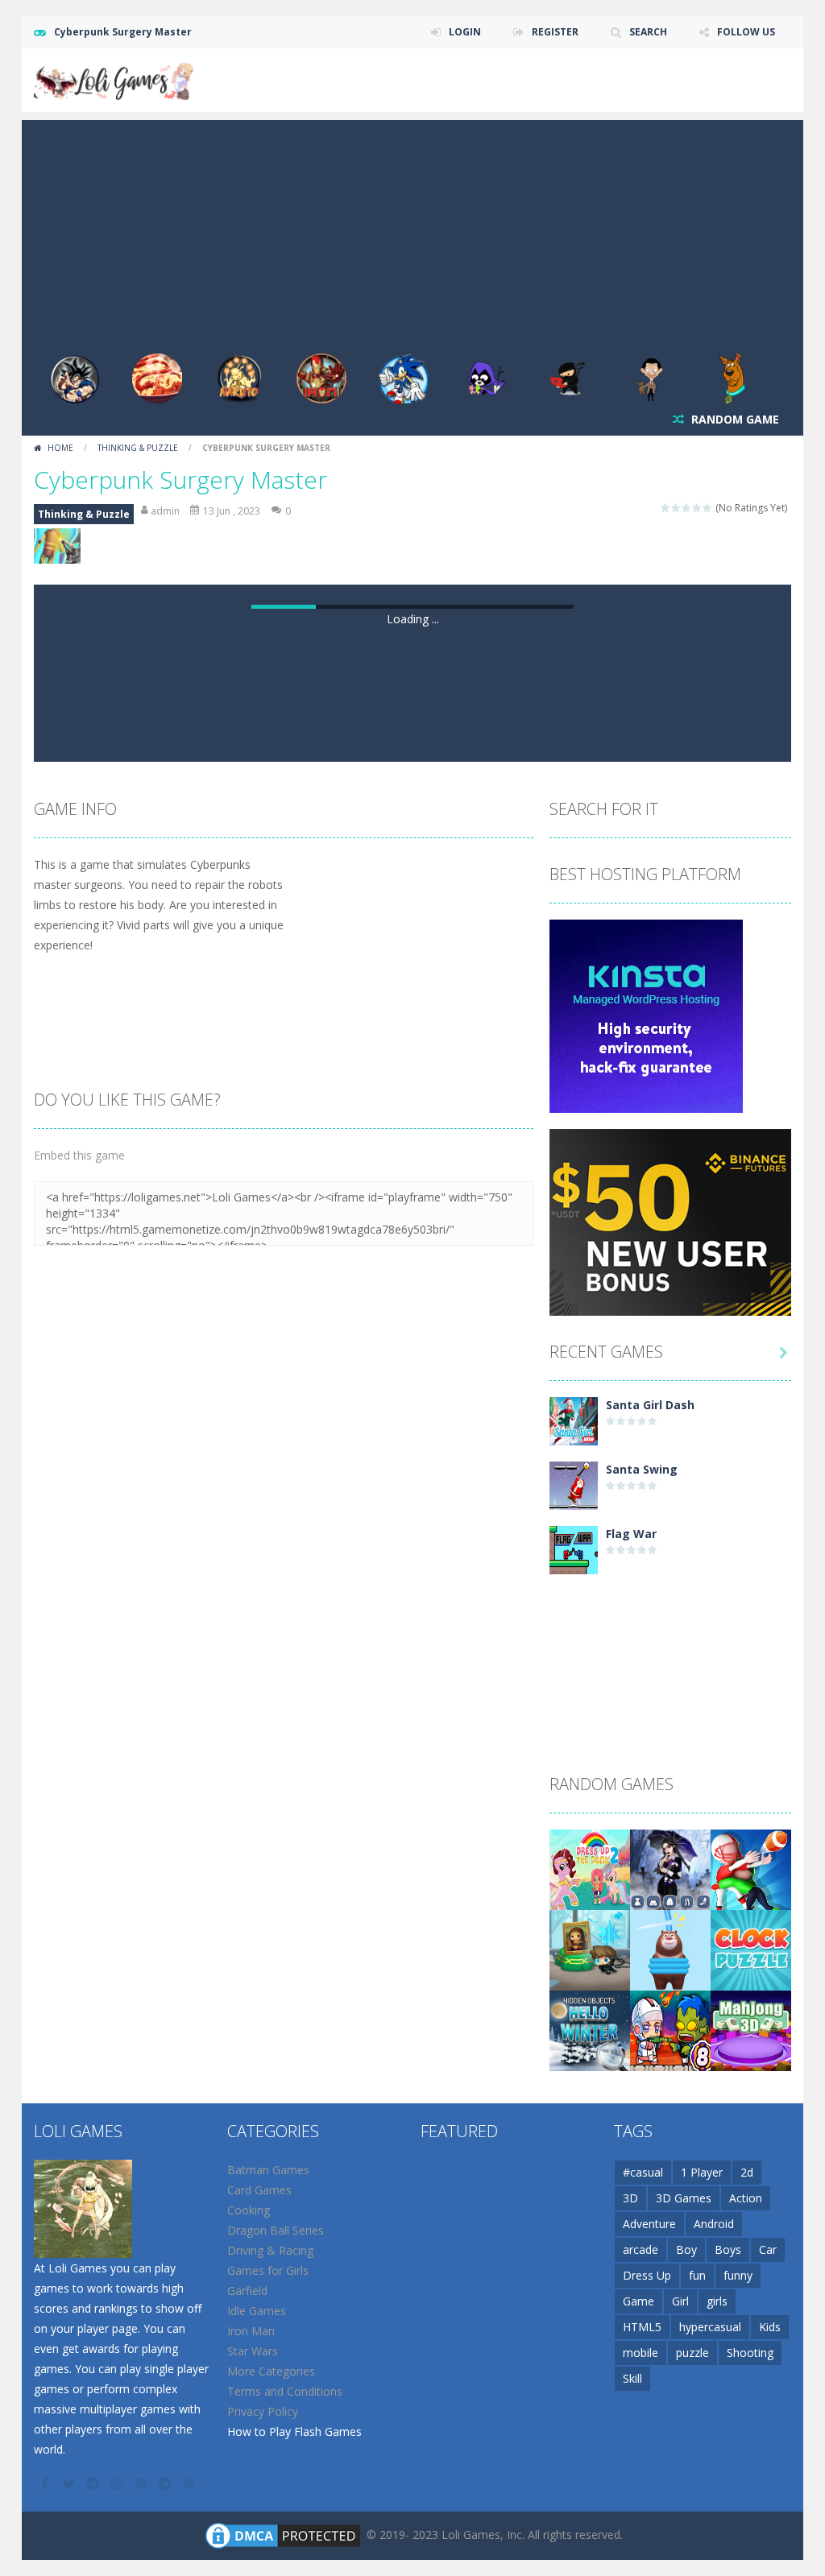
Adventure (649, 2224)
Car (768, 2249)
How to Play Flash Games (294, 2431)
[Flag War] (574, 1548)
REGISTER (555, 32)
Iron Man (251, 2331)
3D (630, 2198)
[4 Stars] (697, 508)
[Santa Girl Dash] (574, 1419)
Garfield (247, 2291)
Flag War (631, 1534)
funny (738, 2275)
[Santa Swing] (574, 1484)
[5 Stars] (708, 508)
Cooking (249, 2210)
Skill (632, 2378)
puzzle (692, 2353)
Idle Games (257, 2311)
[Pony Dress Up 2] (590, 1868)
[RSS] (191, 2483)
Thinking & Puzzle (138, 448)
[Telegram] (167, 2483)
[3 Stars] (687, 508)
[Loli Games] (114, 79)
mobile (641, 2353)
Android (714, 2224)
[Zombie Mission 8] (670, 2029)
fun (697, 2275)
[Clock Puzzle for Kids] (751, 1948)
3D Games (684, 2198)
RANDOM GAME (734, 419)
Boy (686, 2249)
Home (60, 448)
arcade (641, 2249)
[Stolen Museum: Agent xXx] (590, 1948)
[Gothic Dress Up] (670, 1868)
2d (747, 2172)
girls (717, 2301)
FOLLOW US (746, 32)
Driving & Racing (270, 2250)
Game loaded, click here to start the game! (412, 619)
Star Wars (253, 2351)
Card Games (259, 2190)
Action (746, 2198)
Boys (728, 2249)
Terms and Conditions (285, 2391)
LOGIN (465, 32)
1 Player (702, 2172)
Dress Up (647, 2275)
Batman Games (268, 2170)
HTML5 (642, 2327)
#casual (643, 2172)
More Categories (271, 2371)
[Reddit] (94, 2483)
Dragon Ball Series (276, 2230)
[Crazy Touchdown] (751, 1868)
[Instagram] (118, 2483)
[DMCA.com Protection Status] (283, 2534)
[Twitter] (70, 2483)
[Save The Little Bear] (670, 1948)
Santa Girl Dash (650, 1405)
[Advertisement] (412, 233)
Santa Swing (642, 1469)
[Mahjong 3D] (751, 2029)
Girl (680, 2301)
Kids (770, 2327)
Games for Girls (268, 2270)
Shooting (750, 2353)
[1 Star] (666, 508)
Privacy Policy (263, 2411)
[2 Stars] (676, 508)
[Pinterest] (143, 2483)
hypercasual (710, 2327)
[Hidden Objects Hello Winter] (590, 2029)
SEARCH (648, 32)
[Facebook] (46, 2483)
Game (638, 2301)
